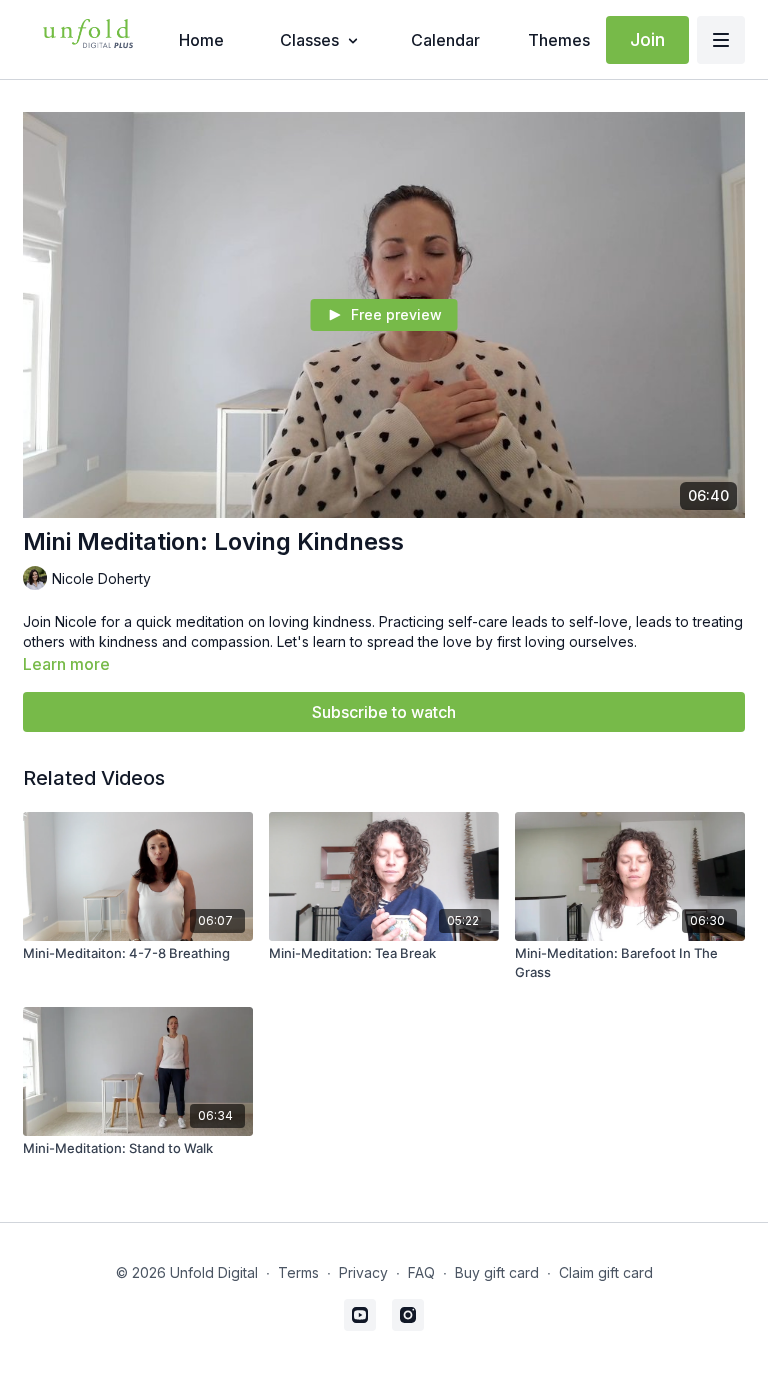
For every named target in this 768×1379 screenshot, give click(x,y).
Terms (298, 1272)
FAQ (421, 1272)
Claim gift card (606, 1272)
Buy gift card (497, 1272)
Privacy (363, 1272)
